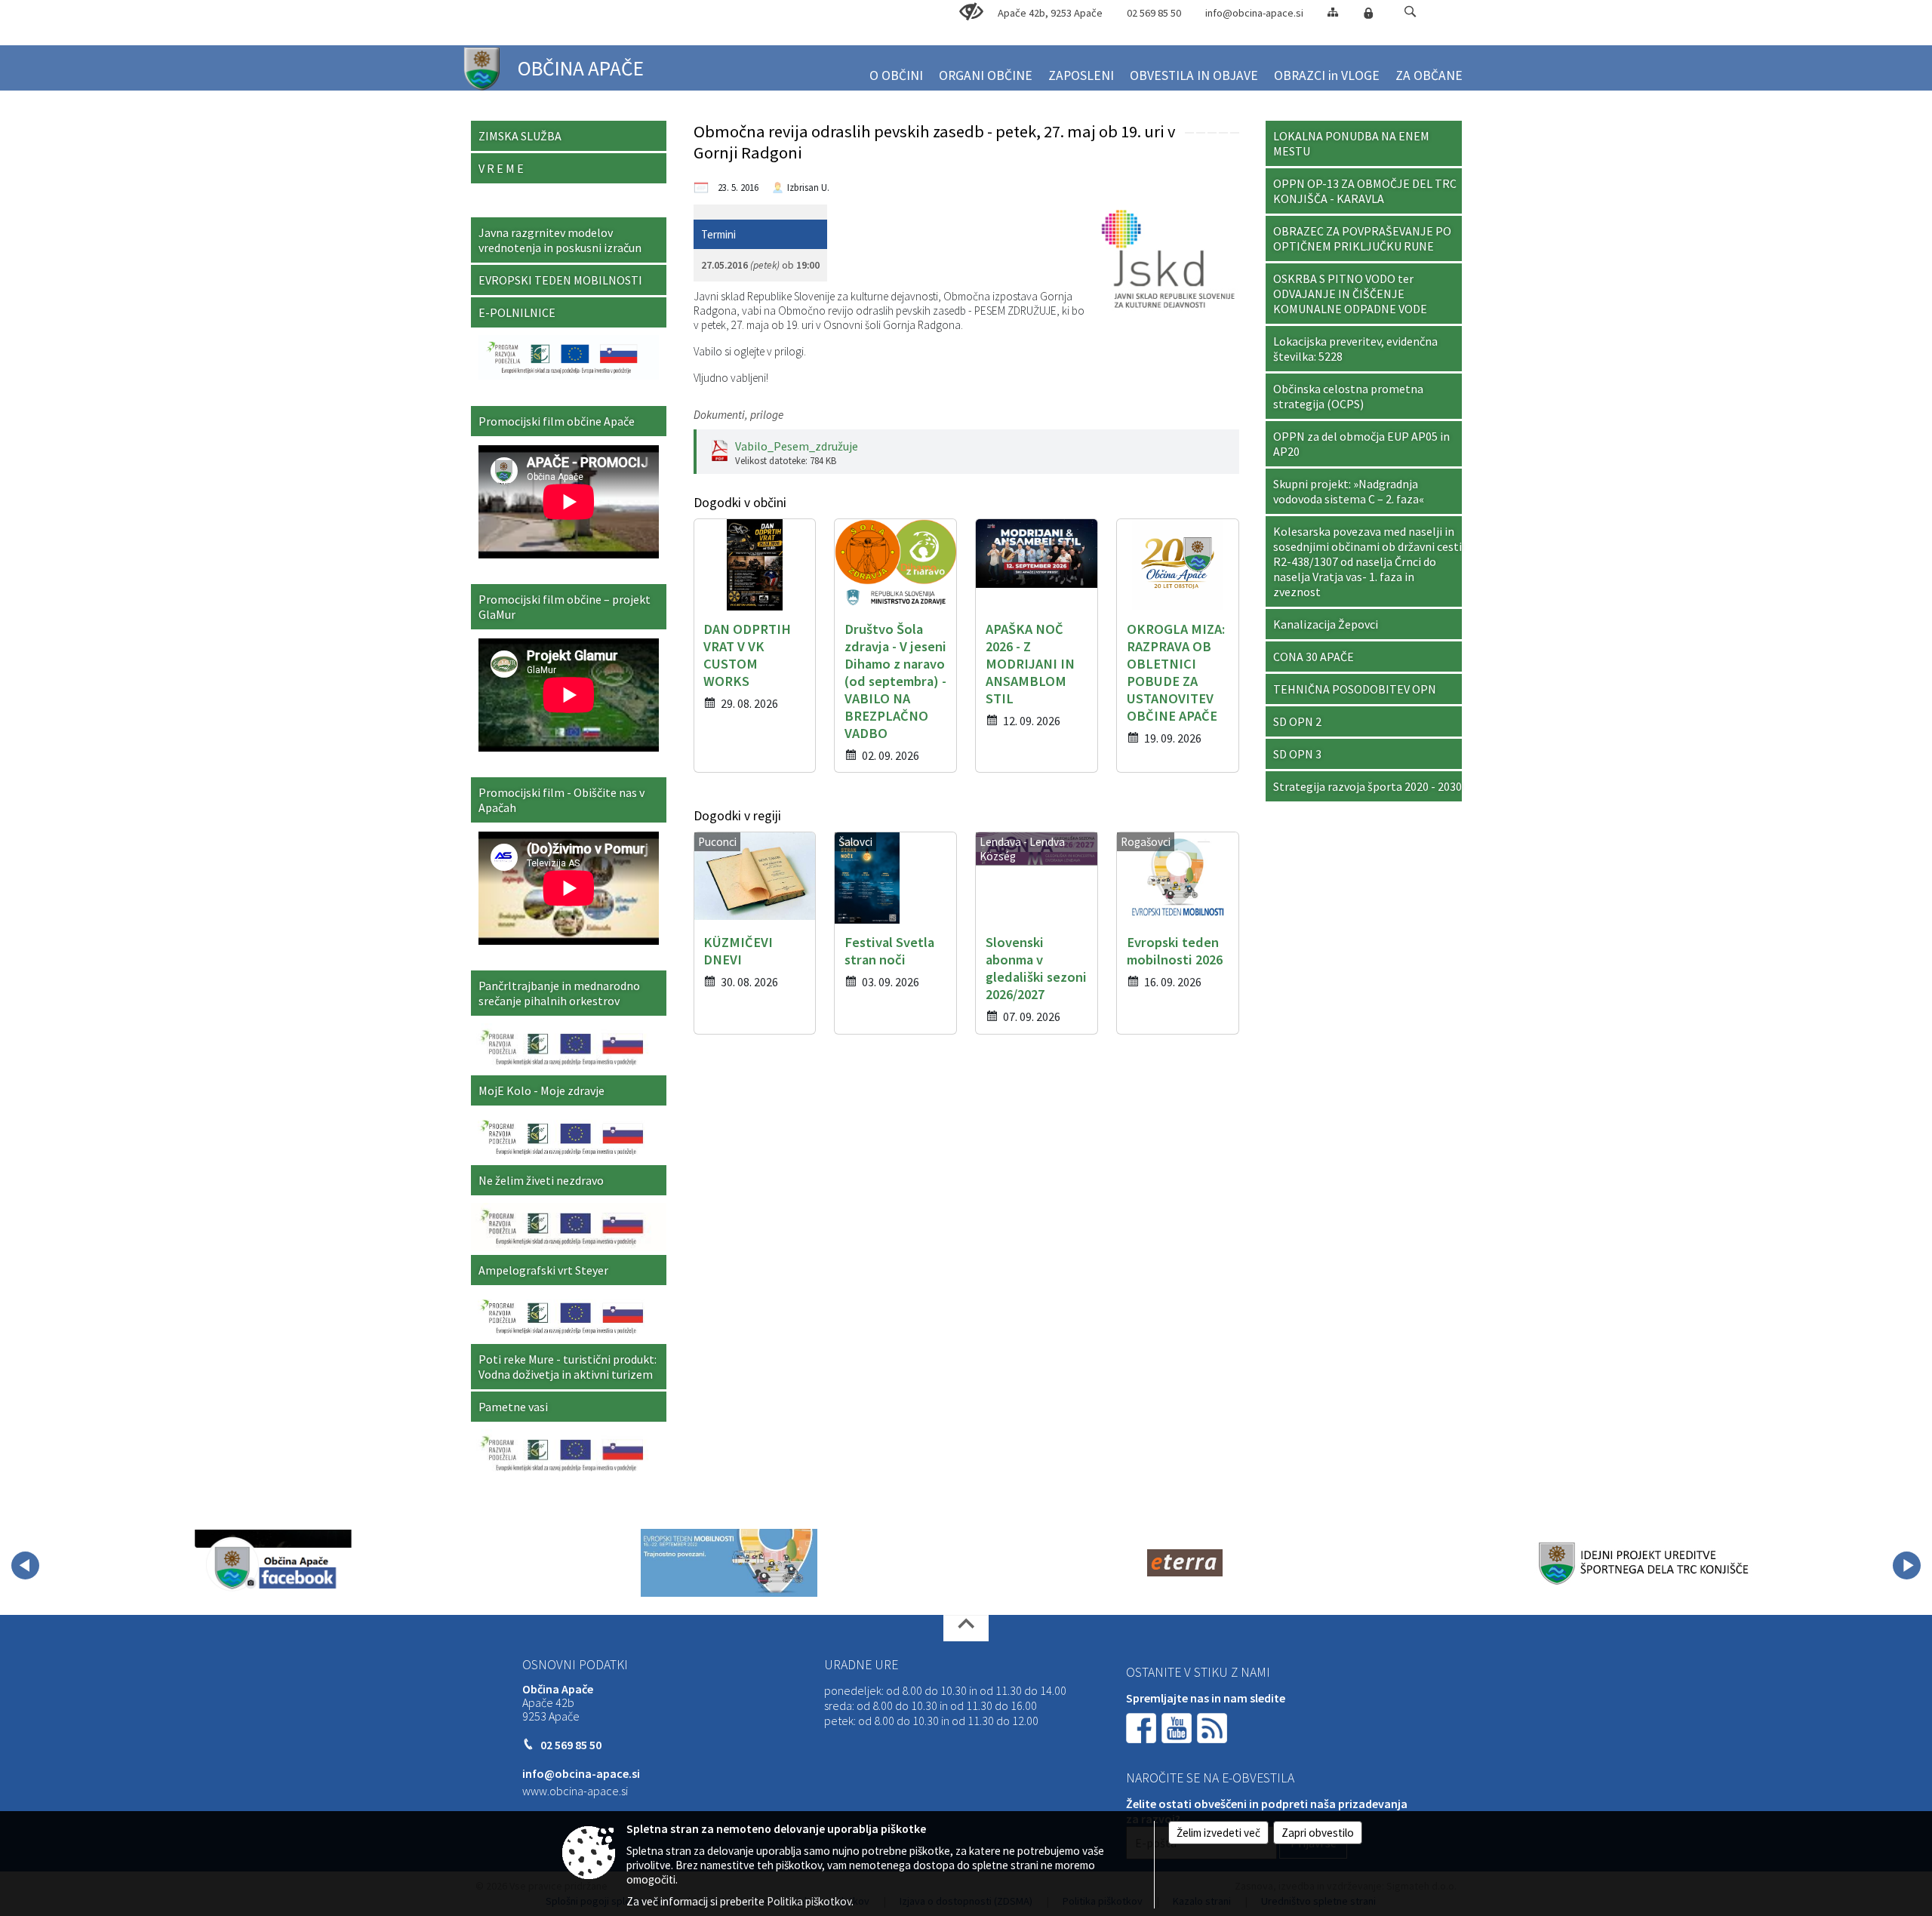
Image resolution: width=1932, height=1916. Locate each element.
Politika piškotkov (809, 1901)
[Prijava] (1368, 13)
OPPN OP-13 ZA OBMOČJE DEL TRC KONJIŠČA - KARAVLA (1365, 191)
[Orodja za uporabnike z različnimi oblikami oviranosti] (971, 12)
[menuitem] (896, 69)
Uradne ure (861, 1665)
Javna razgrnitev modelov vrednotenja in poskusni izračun (560, 240)
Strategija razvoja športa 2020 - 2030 (1367, 786)
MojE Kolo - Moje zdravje (541, 1090)
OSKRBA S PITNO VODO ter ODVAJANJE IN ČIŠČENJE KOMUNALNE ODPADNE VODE (1350, 294)
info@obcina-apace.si (1254, 13)
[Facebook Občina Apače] (273, 1563)
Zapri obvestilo (1318, 1833)
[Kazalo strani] (1333, 12)
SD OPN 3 (1297, 754)
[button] (1410, 12)
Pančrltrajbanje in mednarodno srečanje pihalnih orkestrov (559, 993)
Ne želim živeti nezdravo (541, 1180)
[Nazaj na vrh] (966, 1628)
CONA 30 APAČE (1314, 657)
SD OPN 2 (1297, 721)
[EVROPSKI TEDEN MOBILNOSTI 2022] (729, 1563)
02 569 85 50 (1154, 13)
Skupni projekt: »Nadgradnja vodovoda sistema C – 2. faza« (1349, 491)
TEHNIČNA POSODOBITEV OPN (1355, 689)
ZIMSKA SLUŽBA (520, 136)
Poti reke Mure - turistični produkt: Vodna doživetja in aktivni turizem (568, 1367)
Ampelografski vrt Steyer (543, 1270)
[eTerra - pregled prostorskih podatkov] (1185, 1563)
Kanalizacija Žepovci (1326, 624)
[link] (1189, 133)
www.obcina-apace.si (575, 1791)
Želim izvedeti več (1218, 1833)
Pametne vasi (513, 1407)
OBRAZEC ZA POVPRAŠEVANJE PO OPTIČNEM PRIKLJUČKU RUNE (1362, 238)
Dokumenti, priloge (738, 415)
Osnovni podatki (575, 1665)
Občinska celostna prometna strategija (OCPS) (1348, 396)
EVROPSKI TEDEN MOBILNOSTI (560, 280)
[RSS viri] (1214, 1727)
